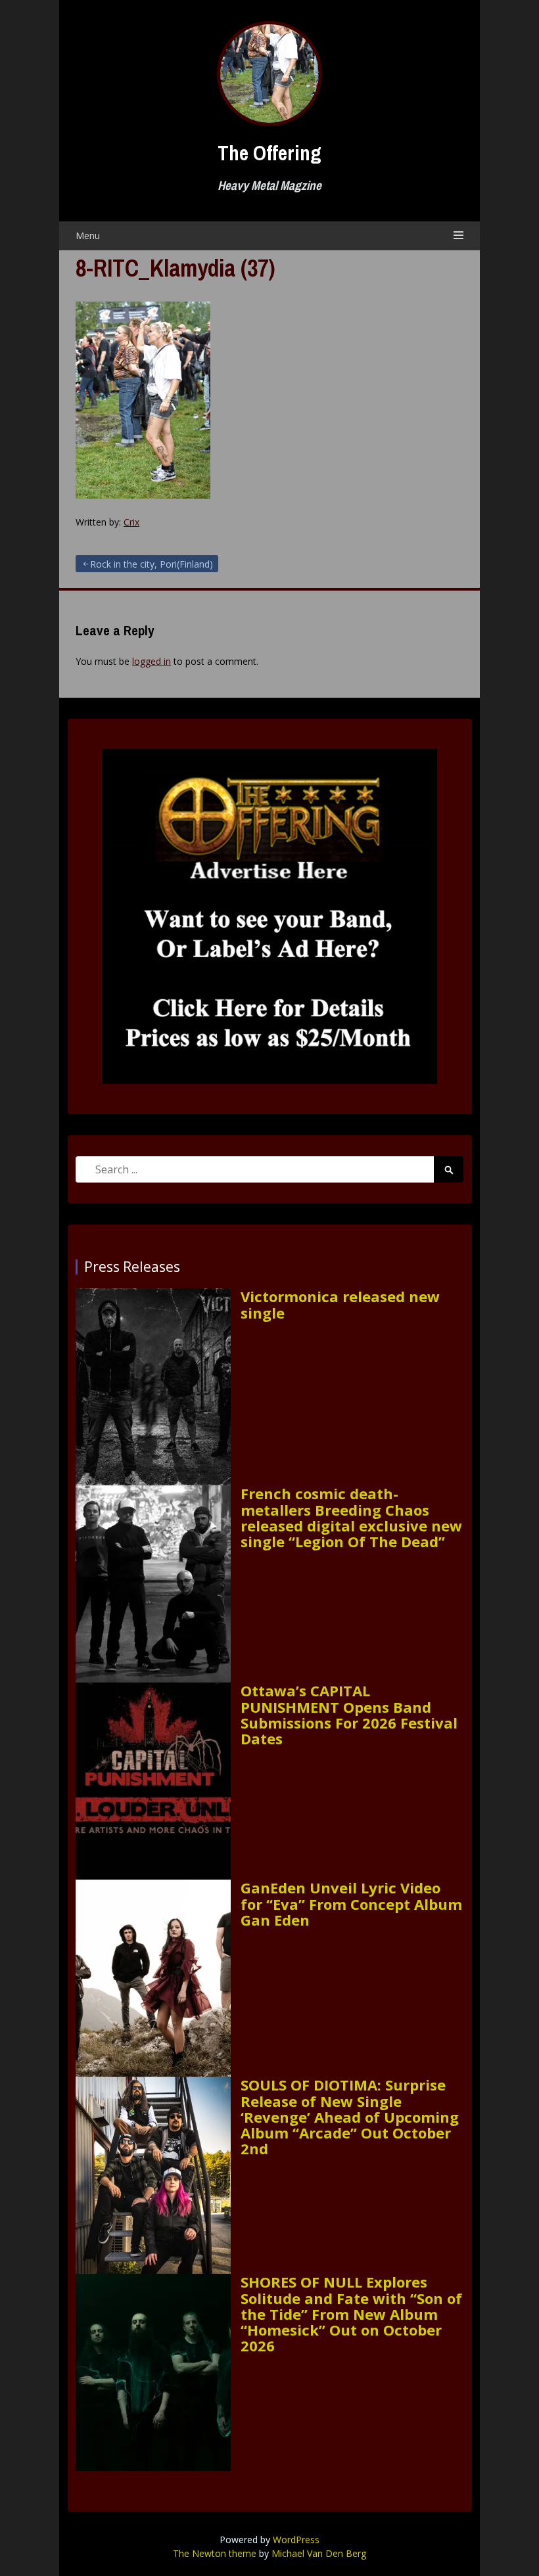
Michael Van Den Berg (319, 2553)
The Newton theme (215, 2553)
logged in (152, 661)
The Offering (269, 153)
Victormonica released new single (340, 1304)
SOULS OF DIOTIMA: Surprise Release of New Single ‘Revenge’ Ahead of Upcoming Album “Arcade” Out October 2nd (350, 2116)
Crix (131, 522)
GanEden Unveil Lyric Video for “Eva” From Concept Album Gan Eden (351, 1904)
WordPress (296, 2540)
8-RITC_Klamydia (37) (176, 268)
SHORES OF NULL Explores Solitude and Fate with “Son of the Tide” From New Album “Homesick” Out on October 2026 (351, 2314)
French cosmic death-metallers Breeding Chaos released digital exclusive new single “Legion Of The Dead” (351, 1517)
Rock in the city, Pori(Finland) (152, 564)
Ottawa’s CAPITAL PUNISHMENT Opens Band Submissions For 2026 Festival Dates (349, 1714)
